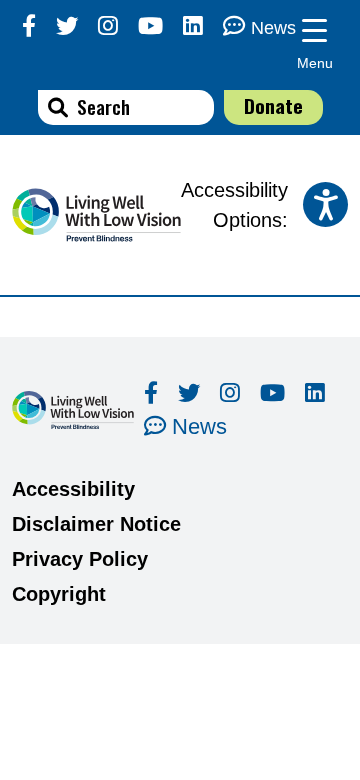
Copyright (59, 594)
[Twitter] (67, 26)
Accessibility (73, 489)
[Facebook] (29, 26)
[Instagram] (108, 26)
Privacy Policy (80, 559)
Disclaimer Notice (96, 524)
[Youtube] (150, 26)
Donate (273, 105)
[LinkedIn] (193, 26)
